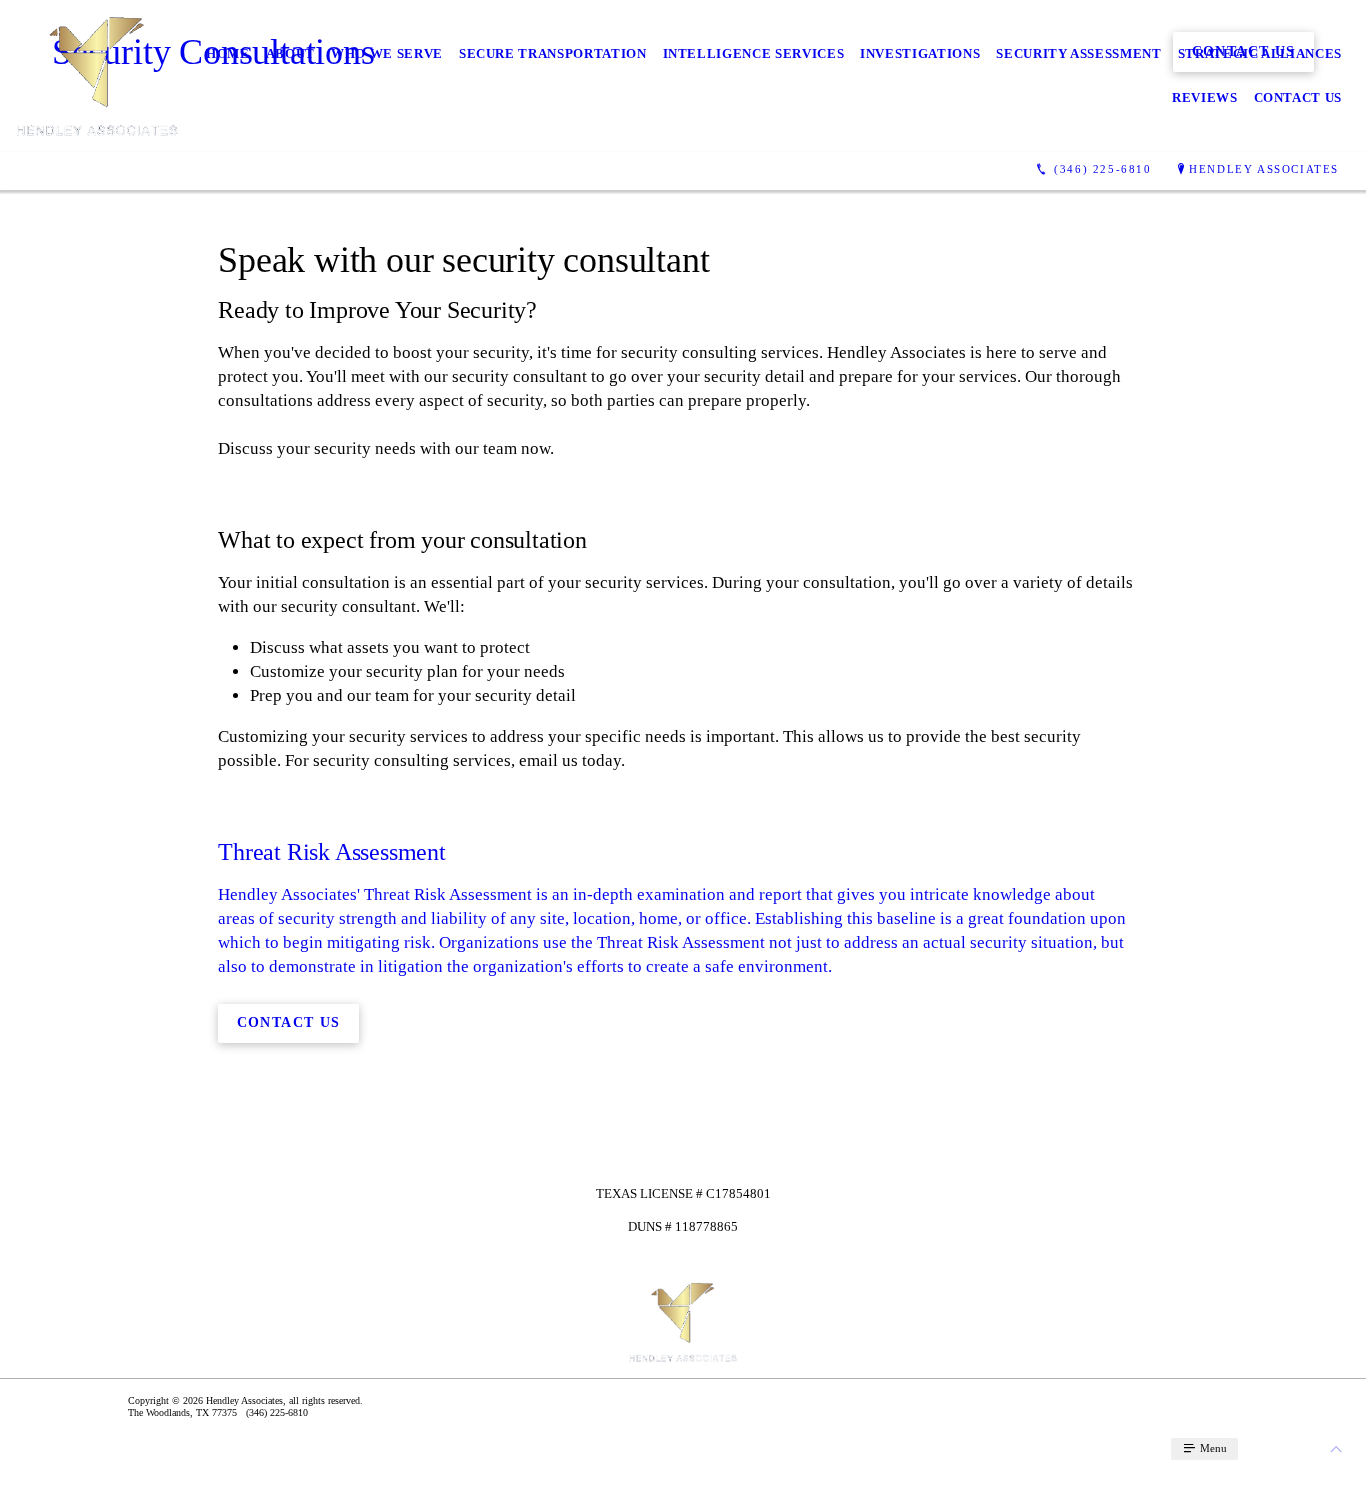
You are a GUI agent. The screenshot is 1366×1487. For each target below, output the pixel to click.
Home (228, 53)
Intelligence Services (754, 53)
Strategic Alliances (1260, 53)
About (290, 53)
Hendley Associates (1264, 169)
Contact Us (1298, 97)
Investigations (920, 53)
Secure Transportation (553, 53)
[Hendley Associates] (97, 76)
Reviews (1205, 97)
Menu (1212, 1448)
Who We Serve (387, 53)
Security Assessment (1078, 53)
